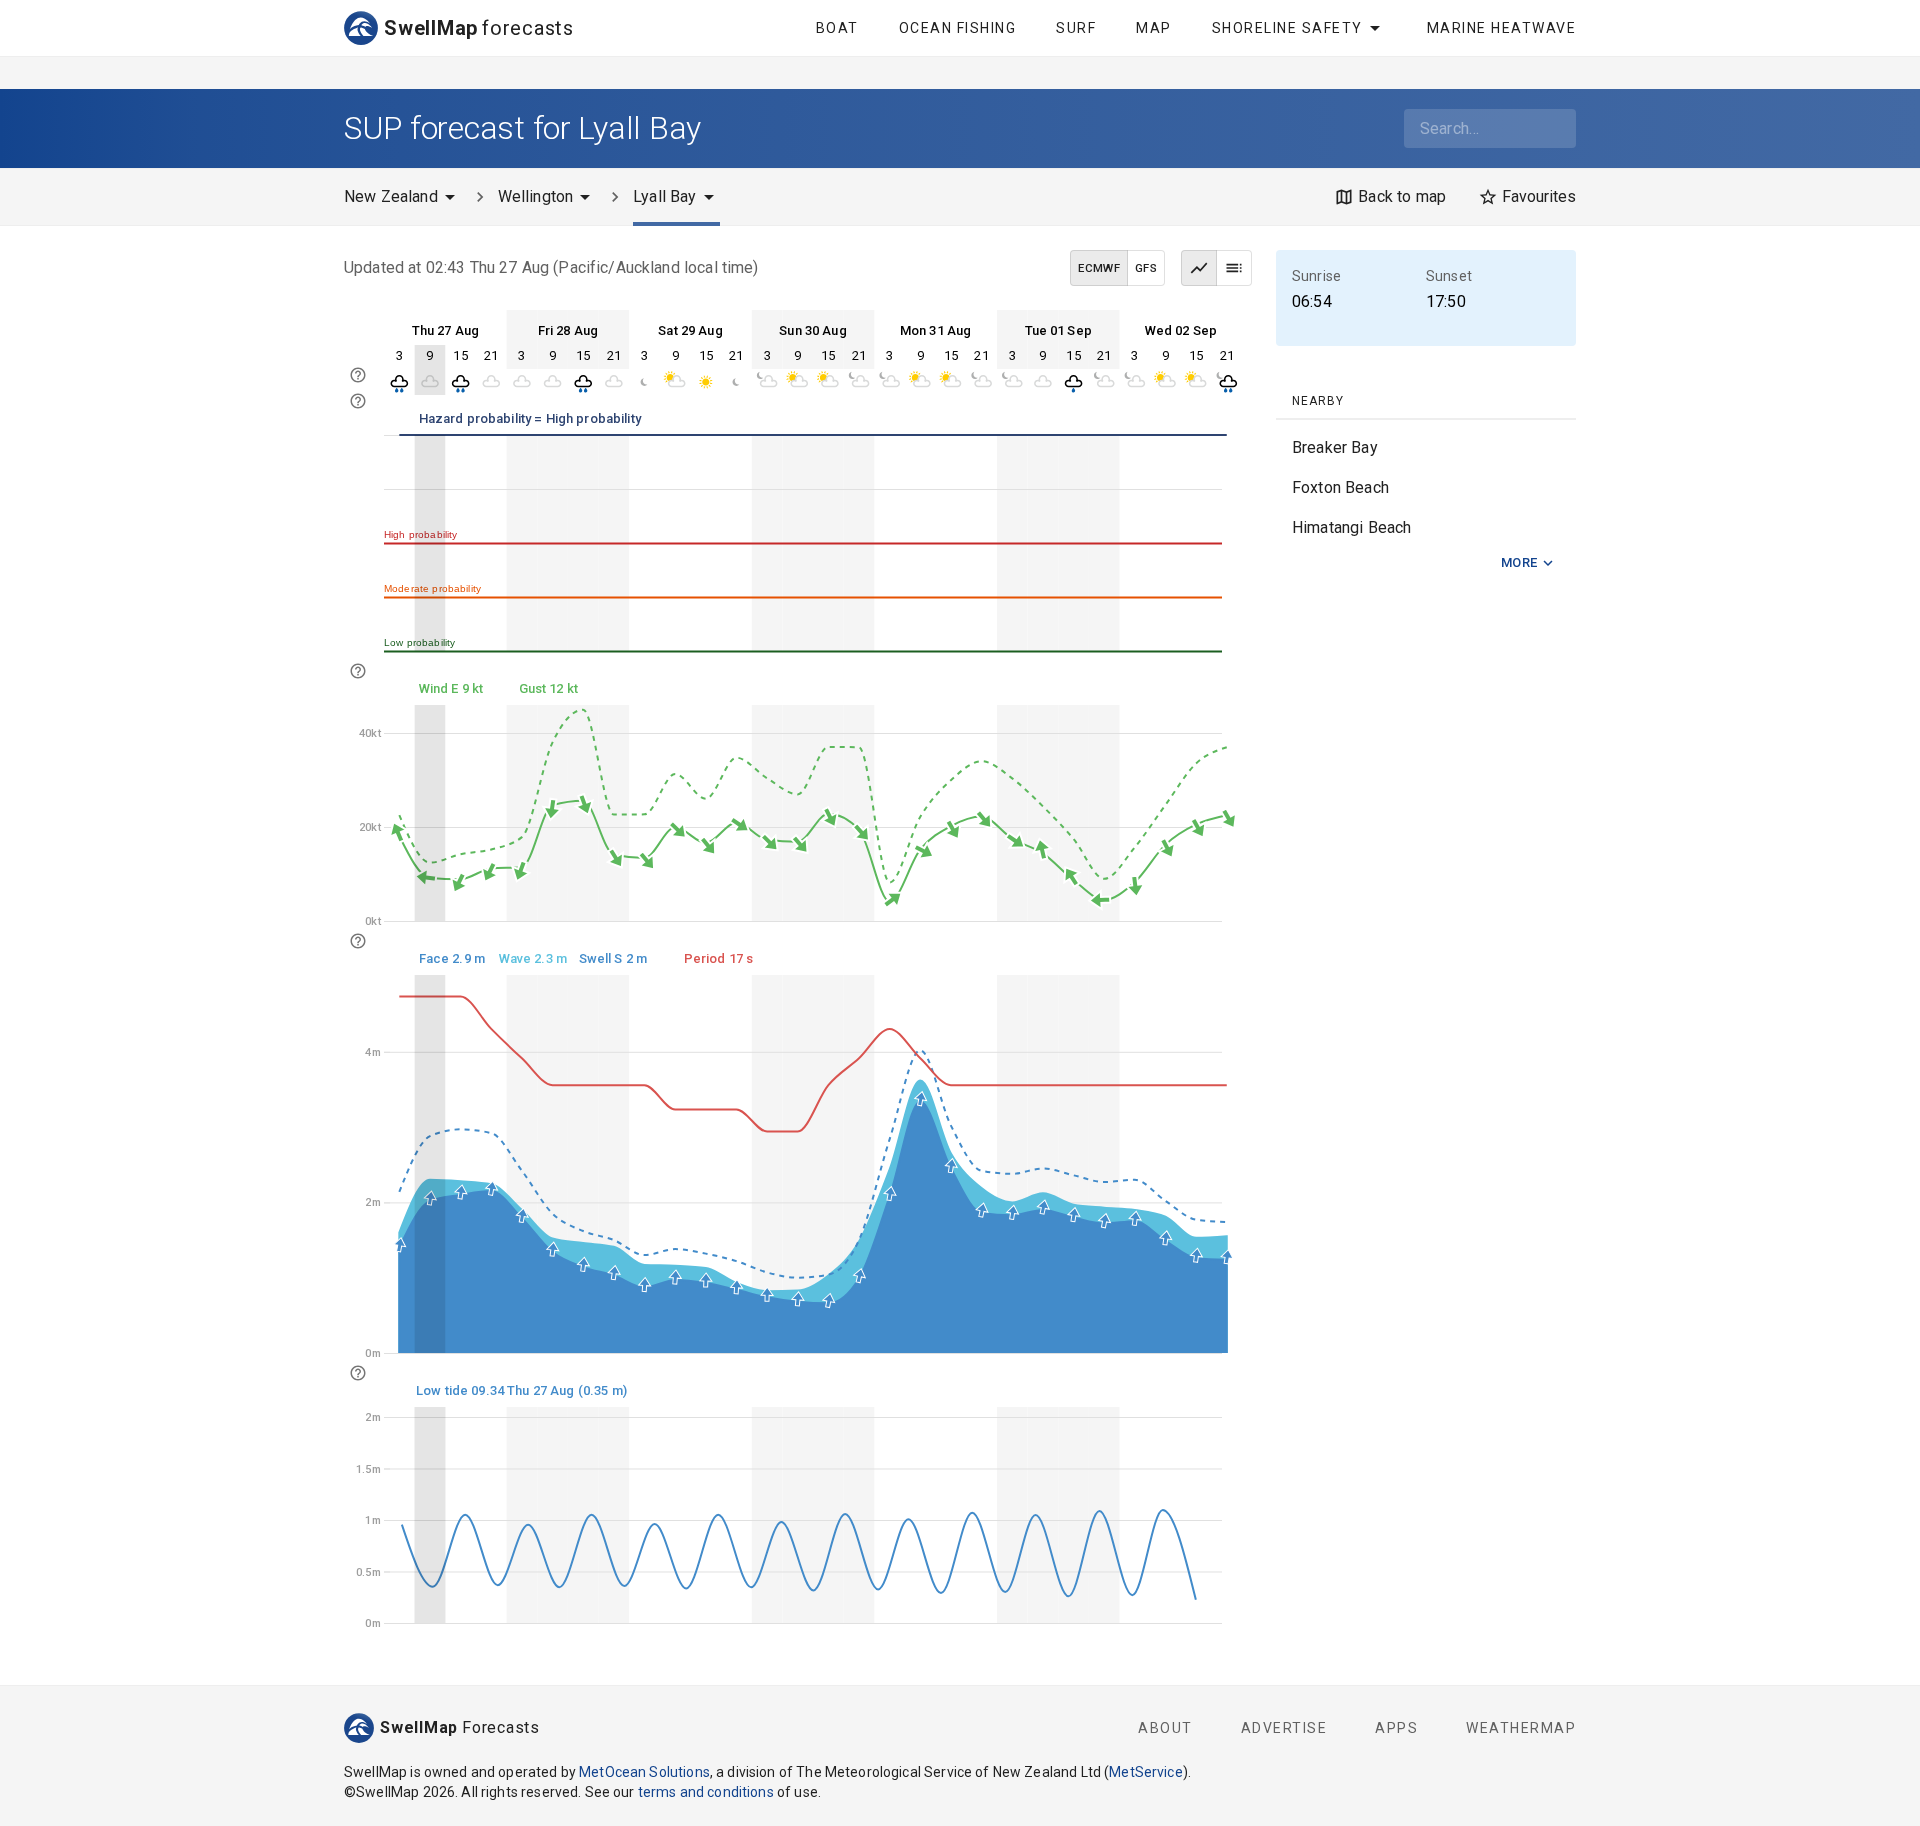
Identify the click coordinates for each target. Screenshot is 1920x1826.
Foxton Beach (1340, 487)
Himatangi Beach (1351, 527)
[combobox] (1490, 128)
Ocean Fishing (958, 28)
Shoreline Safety (1287, 28)
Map (1154, 28)
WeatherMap (1521, 1728)
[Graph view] (1199, 268)
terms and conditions (706, 1792)
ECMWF (1099, 268)
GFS (1146, 268)
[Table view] (1234, 268)
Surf (1076, 28)
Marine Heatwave (1502, 28)
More (1519, 562)
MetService (1146, 1772)
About (1165, 1728)
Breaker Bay (1335, 447)
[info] (358, 401)
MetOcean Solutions (644, 1772)
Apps (1396, 1728)
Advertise (1284, 1728)
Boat (837, 28)
